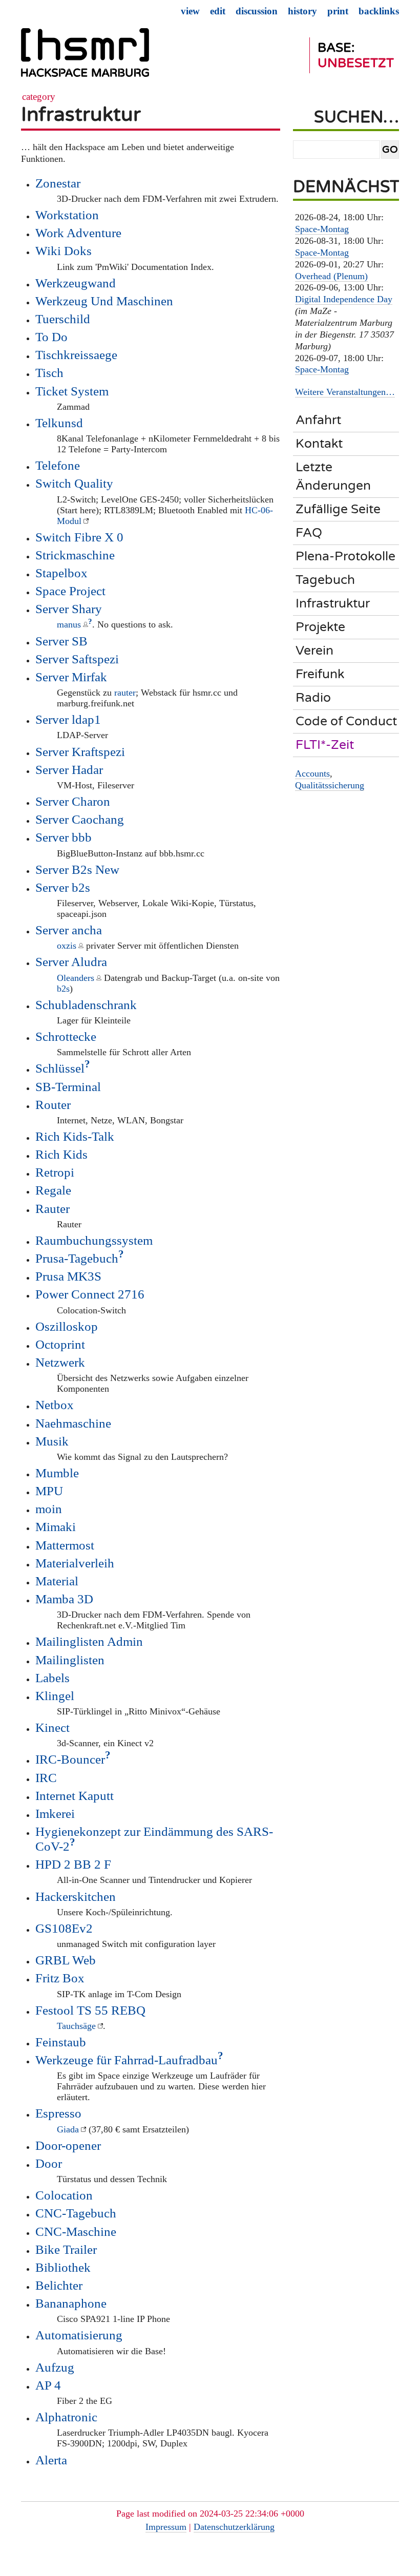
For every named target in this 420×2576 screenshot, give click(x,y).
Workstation (67, 215)
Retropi (55, 1172)
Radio (313, 698)
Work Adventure (78, 233)
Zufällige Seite (338, 509)
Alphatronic (66, 2417)
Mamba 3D (64, 1599)
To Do (51, 337)
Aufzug (55, 2367)
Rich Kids (61, 1154)
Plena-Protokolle (345, 556)
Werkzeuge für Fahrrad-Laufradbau (127, 2060)
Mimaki (56, 1526)
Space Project (70, 591)
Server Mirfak (71, 677)
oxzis (67, 946)
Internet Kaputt (75, 1795)
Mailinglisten (70, 1660)
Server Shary (69, 609)
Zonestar (58, 183)
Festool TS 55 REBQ (90, 2010)
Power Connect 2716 (90, 1294)
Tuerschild (63, 319)
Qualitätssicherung (330, 785)
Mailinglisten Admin (89, 1641)
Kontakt (319, 444)
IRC (46, 1777)
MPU (49, 1491)
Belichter (59, 2285)
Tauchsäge (76, 2026)
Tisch (49, 372)
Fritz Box (60, 1978)
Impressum (166, 2527)
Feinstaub (61, 2042)
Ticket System (72, 391)
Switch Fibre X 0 (79, 537)
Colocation (64, 2195)
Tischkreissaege (76, 354)
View (190, 11)
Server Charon (73, 801)
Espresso (58, 2113)
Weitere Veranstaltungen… (345, 392)
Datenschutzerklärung (234, 2527)
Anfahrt (318, 420)
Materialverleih (75, 1563)
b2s (63, 989)
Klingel (55, 1695)
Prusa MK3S (68, 1276)
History (302, 11)
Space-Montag (322, 229)
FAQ (309, 533)
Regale (53, 1190)
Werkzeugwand (76, 283)
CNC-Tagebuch (76, 2213)
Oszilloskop (67, 1326)
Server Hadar (69, 769)
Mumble (57, 1473)
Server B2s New (77, 869)
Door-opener (68, 2145)
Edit (218, 11)
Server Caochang (80, 819)
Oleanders (76, 978)
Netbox (55, 1405)
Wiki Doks (64, 250)
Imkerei (55, 1813)
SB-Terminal (68, 1086)
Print (338, 11)
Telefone (58, 465)
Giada (68, 2129)
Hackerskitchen (76, 1896)
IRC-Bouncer (70, 1759)
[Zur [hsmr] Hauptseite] (85, 57)
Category (39, 97)
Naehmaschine (73, 1423)
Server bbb (64, 837)
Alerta (51, 2460)
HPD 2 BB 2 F (73, 1864)
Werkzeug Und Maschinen (104, 301)
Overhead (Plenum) (331, 276)
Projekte (320, 627)
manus (69, 624)
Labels (52, 1678)
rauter (125, 693)
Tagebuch (325, 580)
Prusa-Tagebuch (77, 1258)
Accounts (312, 773)
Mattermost (65, 1545)
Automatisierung (79, 2335)
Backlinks (379, 11)
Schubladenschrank (86, 1004)
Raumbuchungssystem (94, 1240)
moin (49, 1509)
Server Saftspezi (77, 659)
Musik (52, 1441)
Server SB (61, 641)
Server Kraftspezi (80, 751)
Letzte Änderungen (333, 476)
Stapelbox (61, 573)
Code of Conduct (346, 721)
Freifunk (320, 674)
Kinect (52, 1727)
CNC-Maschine (76, 2231)
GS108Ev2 (64, 1928)
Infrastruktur (81, 114)
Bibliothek (63, 2267)
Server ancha (69, 930)
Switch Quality (74, 483)
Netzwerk (60, 1362)
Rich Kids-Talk (75, 1136)
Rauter (52, 1208)
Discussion (257, 11)
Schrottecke (66, 1036)
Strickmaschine (75, 555)
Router (53, 1104)
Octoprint (60, 1344)
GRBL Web (66, 1960)
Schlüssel (60, 1068)
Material (57, 1581)
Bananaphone (71, 2303)
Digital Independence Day (344, 299)
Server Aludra (71, 961)
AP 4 (48, 2385)
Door (49, 2163)
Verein (314, 651)
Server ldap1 (68, 719)
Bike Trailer (66, 2249)
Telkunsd (59, 423)
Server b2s (63, 887)
